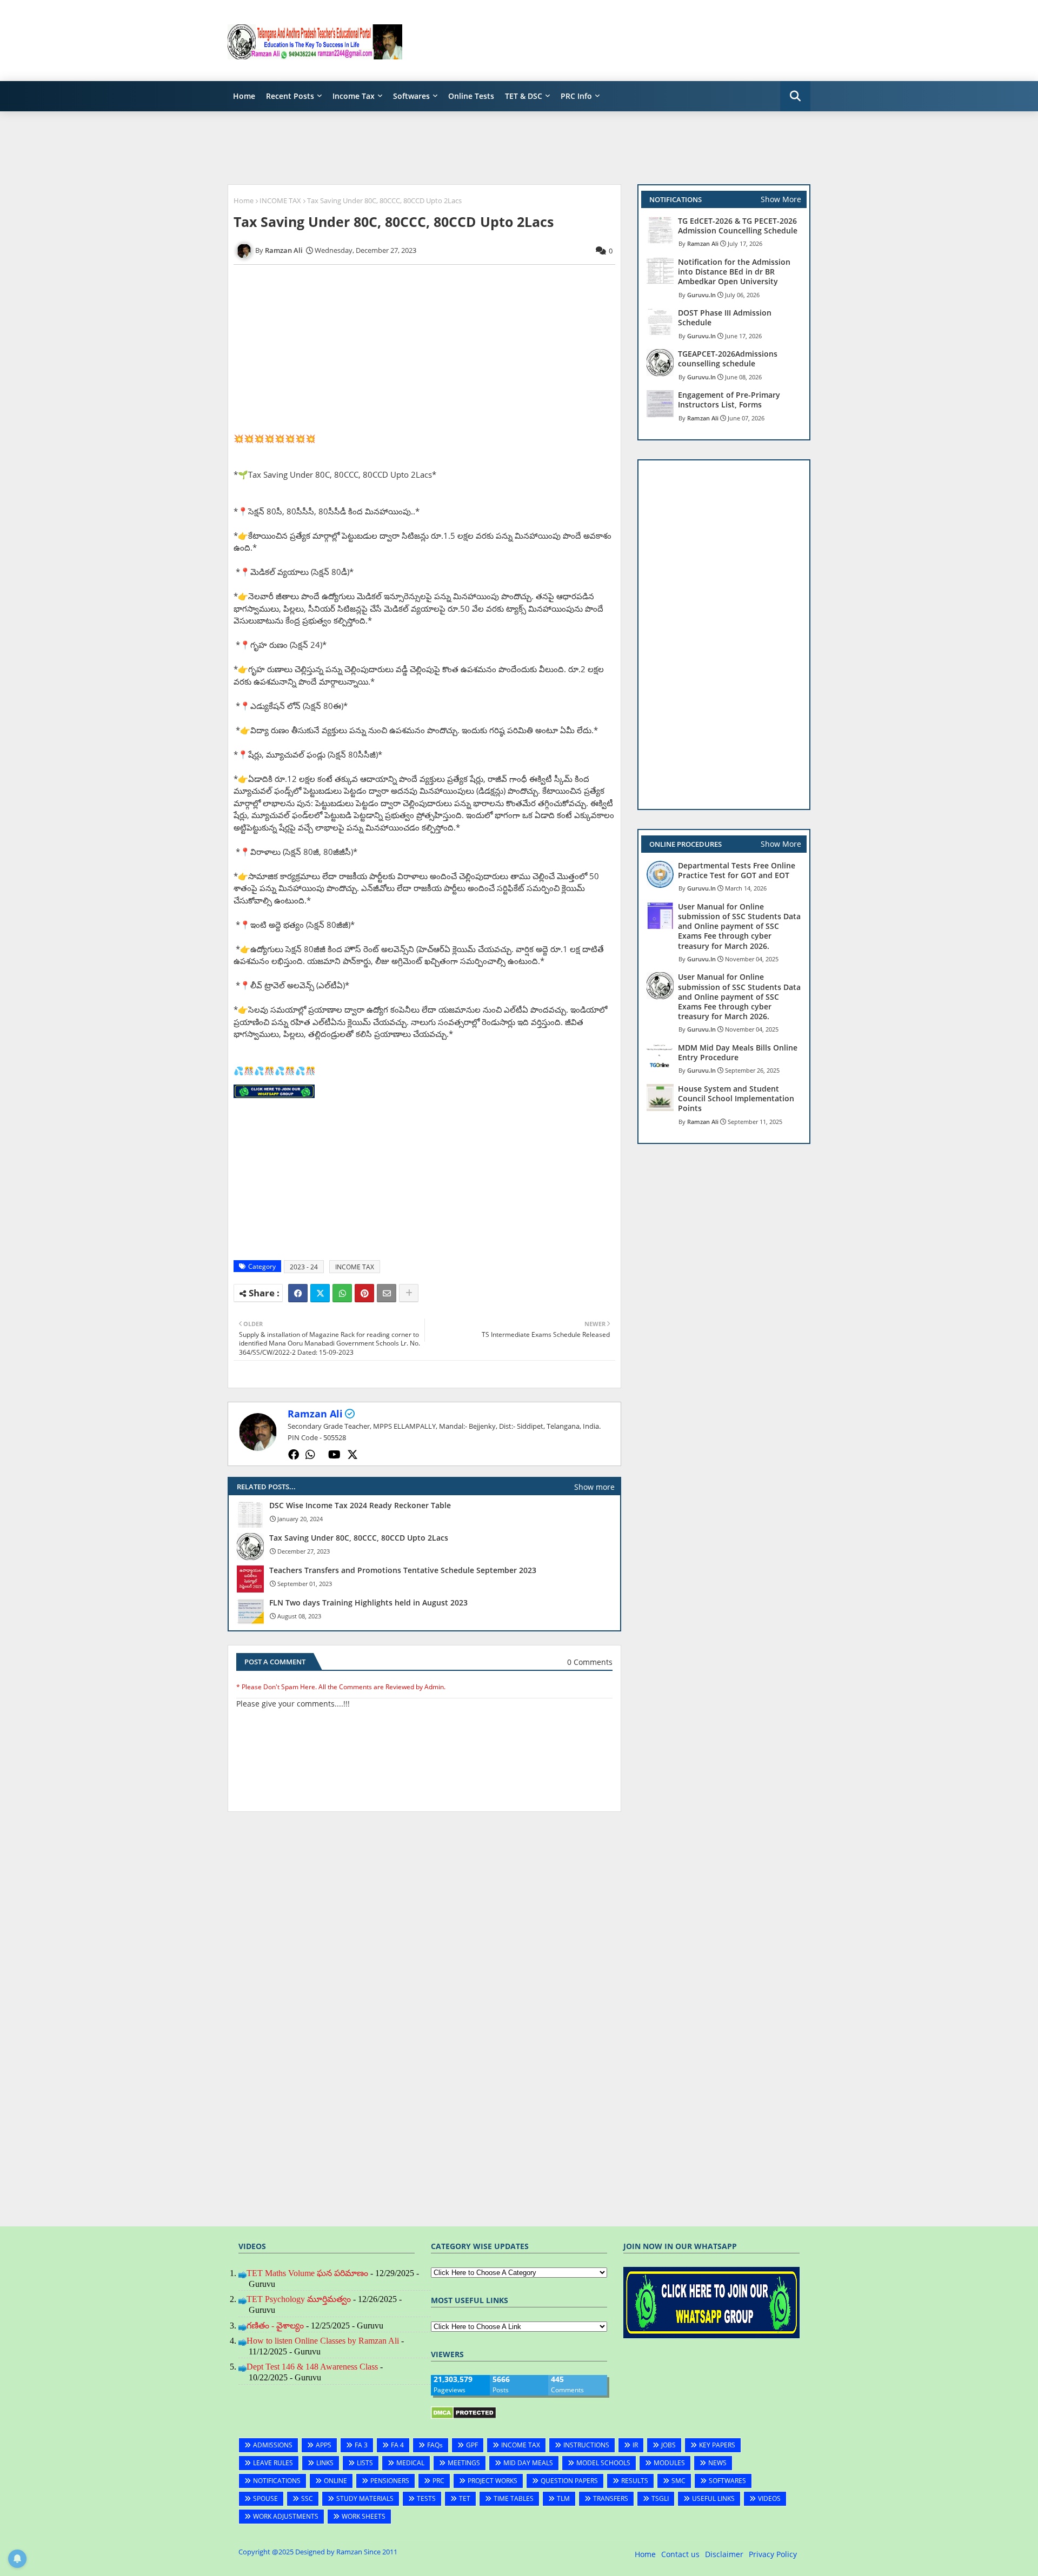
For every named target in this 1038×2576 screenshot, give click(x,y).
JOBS (668, 2445)
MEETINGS (464, 2463)
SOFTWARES (727, 2481)
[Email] (387, 1293)
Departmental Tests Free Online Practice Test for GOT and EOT (737, 871)
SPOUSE (265, 2498)
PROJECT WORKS (493, 2481)
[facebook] (294, 1455)
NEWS (717, 2463)
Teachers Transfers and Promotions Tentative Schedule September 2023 (403, 1570)
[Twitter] (320, 1293)
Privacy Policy (773, 2554)
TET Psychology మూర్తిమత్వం (299, 2299)
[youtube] (334, 1455)
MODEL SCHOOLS (603, 2463)
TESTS (426, 2498)
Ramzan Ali (315, 1414)
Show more (594, 1487)
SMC (678, 2481)
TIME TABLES (514, 2498)
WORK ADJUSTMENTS (286, 2516)
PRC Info (576, 96)
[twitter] (352, 1455)
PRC (438, 2481)
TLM (563, 2498)
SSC (307, 2498)
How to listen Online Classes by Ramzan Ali (323, 2341)
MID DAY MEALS (528, 2463)
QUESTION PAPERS (569, 2481)
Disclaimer (724, 2554)
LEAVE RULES (273, 2463)
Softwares (411, 96)
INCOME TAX (280, 200)
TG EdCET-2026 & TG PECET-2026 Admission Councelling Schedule (738, 226)
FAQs (435, 2445)
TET (465, 2498)
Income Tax (354, 96)
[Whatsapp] (342, 1293)
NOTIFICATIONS (277, 2481)
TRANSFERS (611, 2498)
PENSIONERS (390, 2481)
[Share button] (409, 1293)
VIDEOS (769, 2498)
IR (635, 2445)
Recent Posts (290, 96)
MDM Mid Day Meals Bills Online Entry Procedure (738, 1053)
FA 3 (361, 2445)
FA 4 (397, 2445)
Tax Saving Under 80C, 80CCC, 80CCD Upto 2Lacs (359, 1538)
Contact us (680, 2554)
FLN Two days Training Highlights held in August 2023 (368, 1603)
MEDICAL (410, 2463)
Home (244, 96)
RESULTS (635, 2481)
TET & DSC (524, 96)
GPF (472, 2445)
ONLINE (335, 2481)
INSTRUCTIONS (586, 2445)
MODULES (669, 2463)
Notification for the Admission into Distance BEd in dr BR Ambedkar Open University (734, 272)
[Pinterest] (364, 1293)
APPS (324, 2445)
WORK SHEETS (364, 2516)
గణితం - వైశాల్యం (275, 2326)
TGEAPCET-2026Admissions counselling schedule (728, 359)
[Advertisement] (614, 41)
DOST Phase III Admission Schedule (725, 318)
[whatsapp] (310, 1455)
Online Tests (471, 96)
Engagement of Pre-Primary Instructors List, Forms (729, 400)
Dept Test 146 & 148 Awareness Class (312, 2367)
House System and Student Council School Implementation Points (736, 1099)
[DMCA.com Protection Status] (464, 2416)
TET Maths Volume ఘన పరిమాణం (307, 2273)
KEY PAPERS (717, 2445)
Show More (781, 199)
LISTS (365, 2463)
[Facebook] (298, 1293)
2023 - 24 (304, 1267)
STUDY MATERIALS (365, 2498)
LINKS (325, 2463)
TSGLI (660, 2498)
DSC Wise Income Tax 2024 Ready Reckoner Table (360, 1506)
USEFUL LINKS (713, 2498)
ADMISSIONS (273, 2445)
